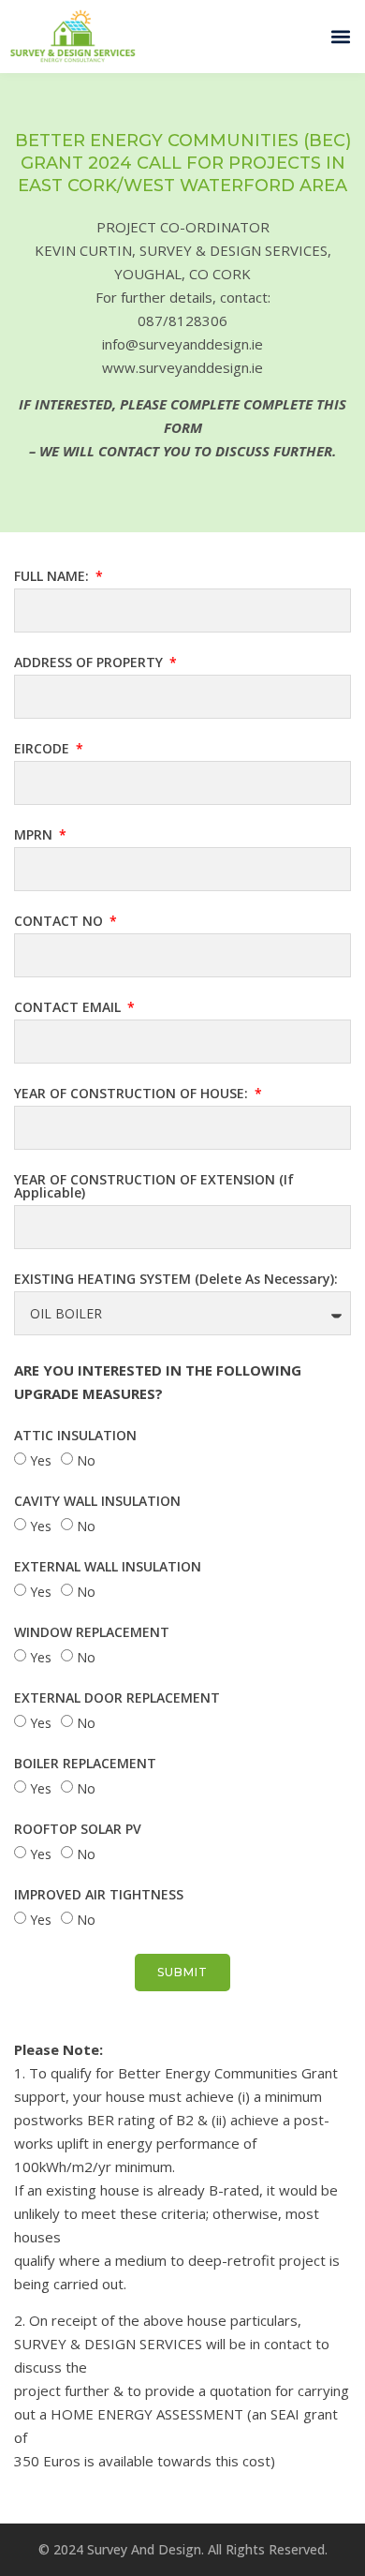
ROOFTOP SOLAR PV (78, 1830)
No (86, 1460)
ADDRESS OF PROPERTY (90, 663)
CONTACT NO (60, 922)
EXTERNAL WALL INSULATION (108, 1568)
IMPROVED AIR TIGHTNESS (99, 1896)
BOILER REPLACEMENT (85, 1764)
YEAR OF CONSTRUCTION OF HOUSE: (133, 1094)
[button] (340, 37)
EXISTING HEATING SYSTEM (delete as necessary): (176, 1280)
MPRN (35, 836)
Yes (41, 1460)
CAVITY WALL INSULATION (97, 1502)
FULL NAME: (53, 577)
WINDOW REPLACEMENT (92, 1633)
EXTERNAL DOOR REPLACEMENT (117, 1699)
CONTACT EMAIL (69, 1008)
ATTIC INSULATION (75, 1437)
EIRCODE (44, 750)
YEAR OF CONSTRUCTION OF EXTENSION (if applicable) (154, 1187)
